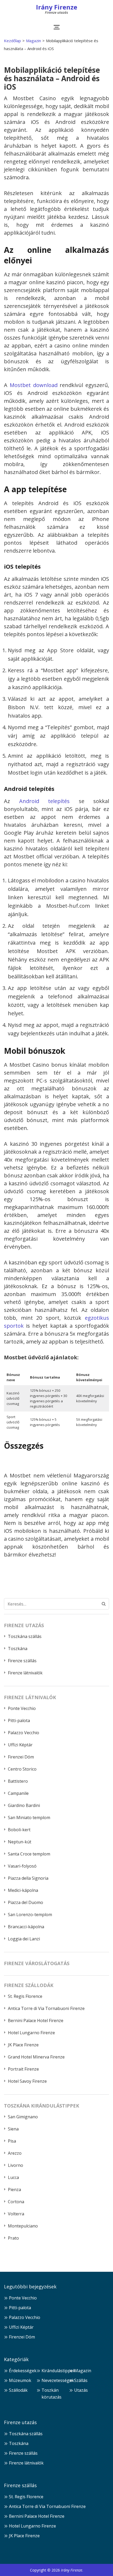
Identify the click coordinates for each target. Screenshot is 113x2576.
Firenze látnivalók (25, 1673)
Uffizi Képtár (20, 1745)
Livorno (16, 2165)
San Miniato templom (29, 1818)
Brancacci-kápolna (26, 1927)
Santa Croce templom (29, 1854)
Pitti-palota (19, 1720)
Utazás (81, 2390)
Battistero (18, 1781)
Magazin (83, 2371)
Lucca (13, 2177)
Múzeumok (20, 2380)
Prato (13, 2238)
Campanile (18, 1793)
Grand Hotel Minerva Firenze (36, 2057)
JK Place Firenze (23, 2045)
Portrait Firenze (23, 2069)
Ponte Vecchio (22, 1708)
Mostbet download (34, 385)
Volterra (16, 2214)
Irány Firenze (57, 7)
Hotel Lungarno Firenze (31, 2033)
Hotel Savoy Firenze (27, 2081)
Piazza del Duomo (25, 1902)
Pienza (14, 2190)
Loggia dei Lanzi (24, 1939)
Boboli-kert (19, 1830)
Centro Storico (22, 1769)
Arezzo (15, 2153)
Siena (13, 2129)
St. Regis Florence (25, 1996)
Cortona (16, 2202)
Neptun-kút (20, 1842)
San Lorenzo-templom (30, 1915)
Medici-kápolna (23, 1890)
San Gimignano (23, 2117)
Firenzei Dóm (21, 1757)
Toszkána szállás (25, 1636)
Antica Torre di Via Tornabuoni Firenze (46, 2008)
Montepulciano (23, 2226)
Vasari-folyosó (22, 1866)
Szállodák (18, 2390)
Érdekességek (23, 2371)
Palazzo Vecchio (24, 1733)
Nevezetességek (58, 2380)
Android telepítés (45, 801)
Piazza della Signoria (28, 1878)
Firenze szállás (22, 1661)
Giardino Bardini (24, 1805)
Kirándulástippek (58, 2371)
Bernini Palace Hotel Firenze (36, 2021)
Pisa (12, 2141)
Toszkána (18, 1649)
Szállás (81, 2380)
